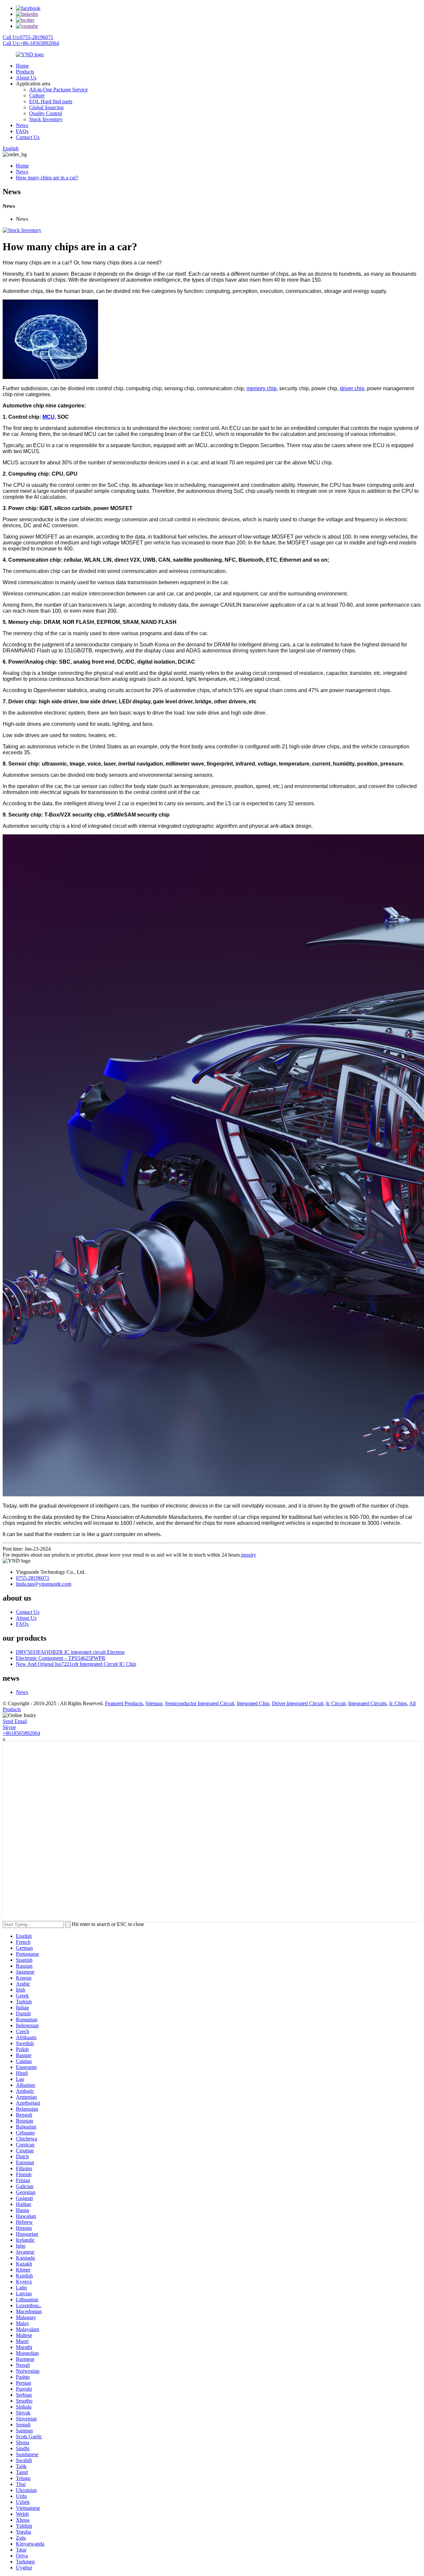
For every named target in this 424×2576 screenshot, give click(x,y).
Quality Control (46, 113)
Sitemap (154, 1703)
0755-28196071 (33, 1578)
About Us (26, 78)
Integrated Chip (253, 1703)
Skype (9, 1727)
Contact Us (28, 137)
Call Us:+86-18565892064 (31, 43)
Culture (37, 95)
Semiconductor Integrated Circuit (200, 1703)
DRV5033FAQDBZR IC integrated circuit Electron (70, 1652)
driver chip (352, 388)
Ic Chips (398, 1703)
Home (22, 66)
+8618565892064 (21, 1733)
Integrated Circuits (367, 1703)
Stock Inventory (46, 119)
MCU (49, 417)
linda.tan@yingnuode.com (44, 1584)
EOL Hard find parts (51, 101)
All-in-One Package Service (58, 90)
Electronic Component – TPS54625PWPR (61, 1658)
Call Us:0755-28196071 (28, 37)
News (22, 125)
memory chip (262, 388)
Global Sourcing (46, 107)
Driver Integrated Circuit (298, 1703)
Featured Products (124, 1703)
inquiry (249, 1555)
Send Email (15, 1721)
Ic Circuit (336, 1703)
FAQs (22, 131)
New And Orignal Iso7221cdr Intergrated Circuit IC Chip (76, 1664)
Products (25, 72)
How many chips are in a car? (47, 178)
